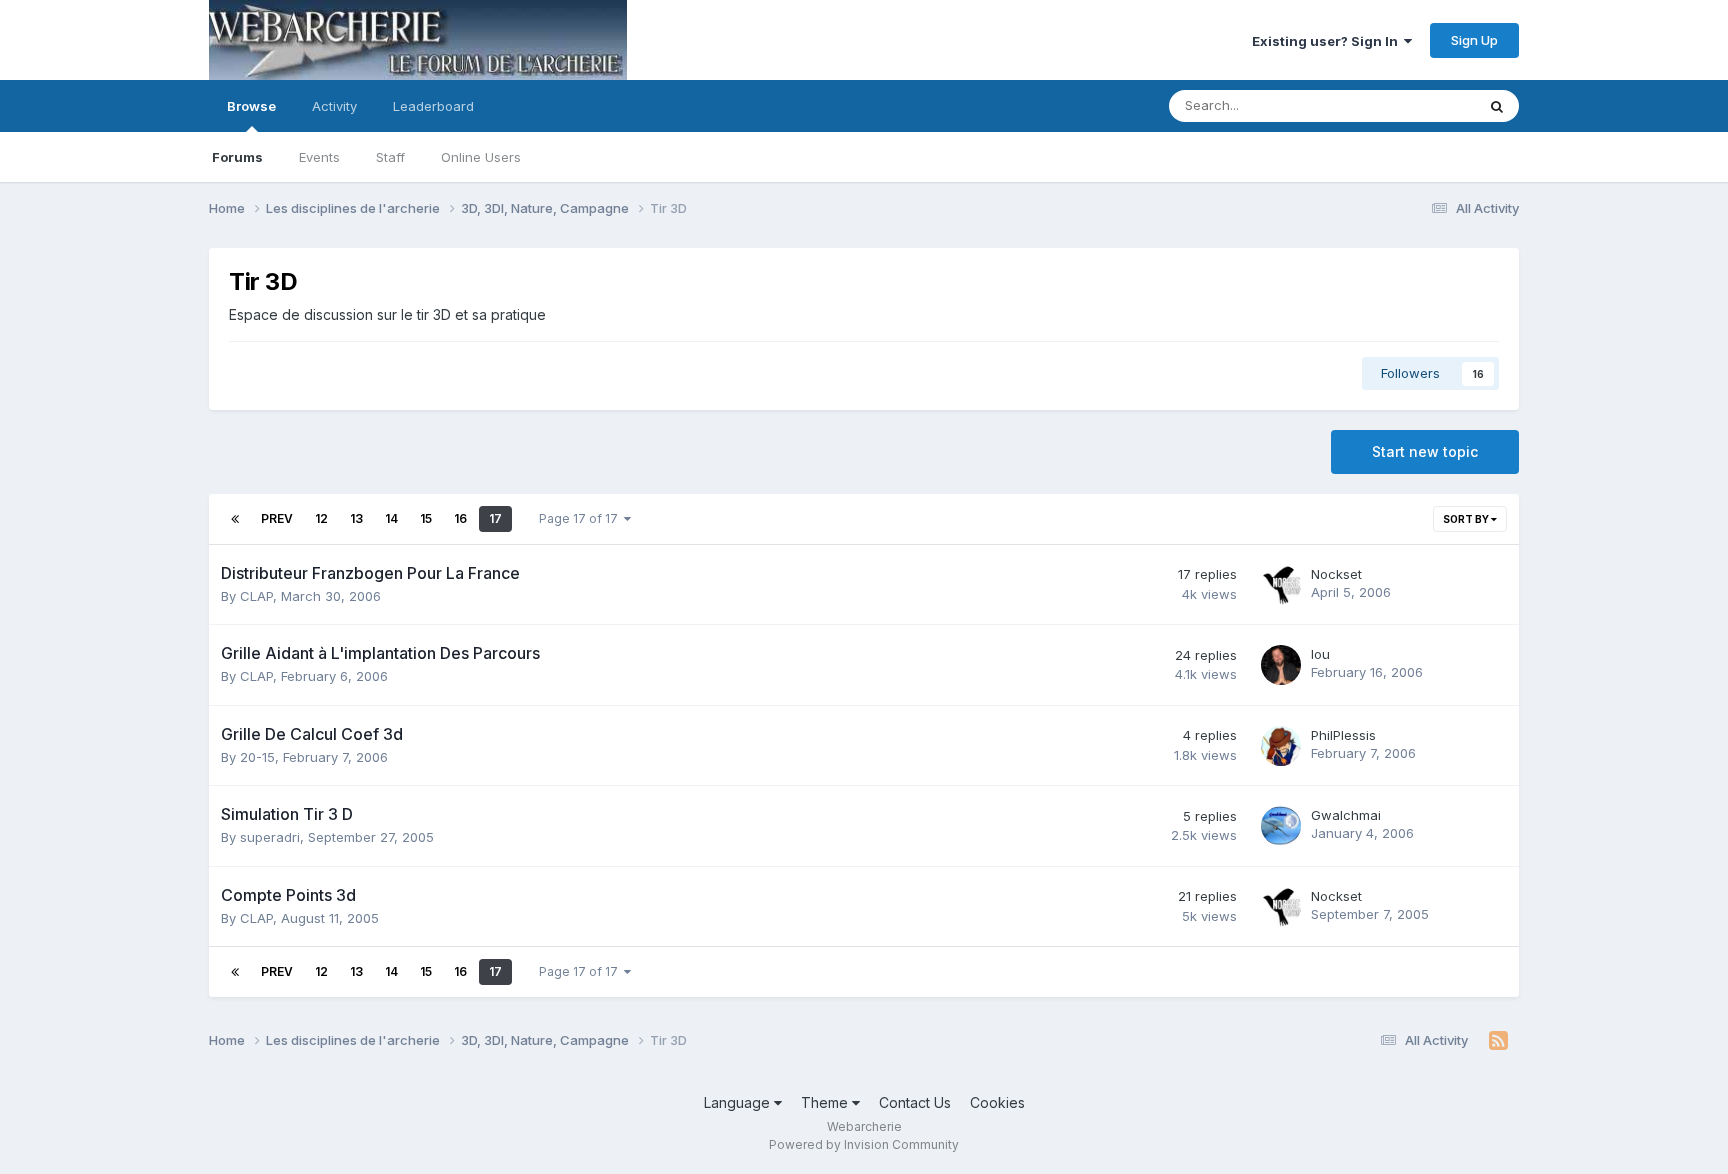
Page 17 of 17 (581, 518)
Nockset (1336, 574)
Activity (334, 106)
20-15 (257, 757)
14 (391, 518)
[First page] (235, 519)
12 (321, 518)
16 (460, 518)
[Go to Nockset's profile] (1281, 585)
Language (739, 1102)
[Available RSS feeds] (1498, 1041)
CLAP (256, 596)
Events (319, 157)
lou (1320, 654)
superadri (270, 837)
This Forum (1415, 105)
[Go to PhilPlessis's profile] (1281, 746)
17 (495, 518)
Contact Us (915, 1102)
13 (356, 518)
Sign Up (1474, 40)
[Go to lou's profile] (1281, 665)
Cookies (997, 1102)
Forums (237, 157)
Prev (277, 518)
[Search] (1497, 106)
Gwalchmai (1346, 815)
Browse (251, 106)
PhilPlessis (1343, 735)
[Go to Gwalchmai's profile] (1281, 826)
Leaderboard (433, 106)
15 (426, 518)
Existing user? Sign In (1328, 41)
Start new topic (1425, 451)
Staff (390, 157)
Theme (826, 1102)
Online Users (481, 157)
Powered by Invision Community (864, 1144)
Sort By (1467, 519)
